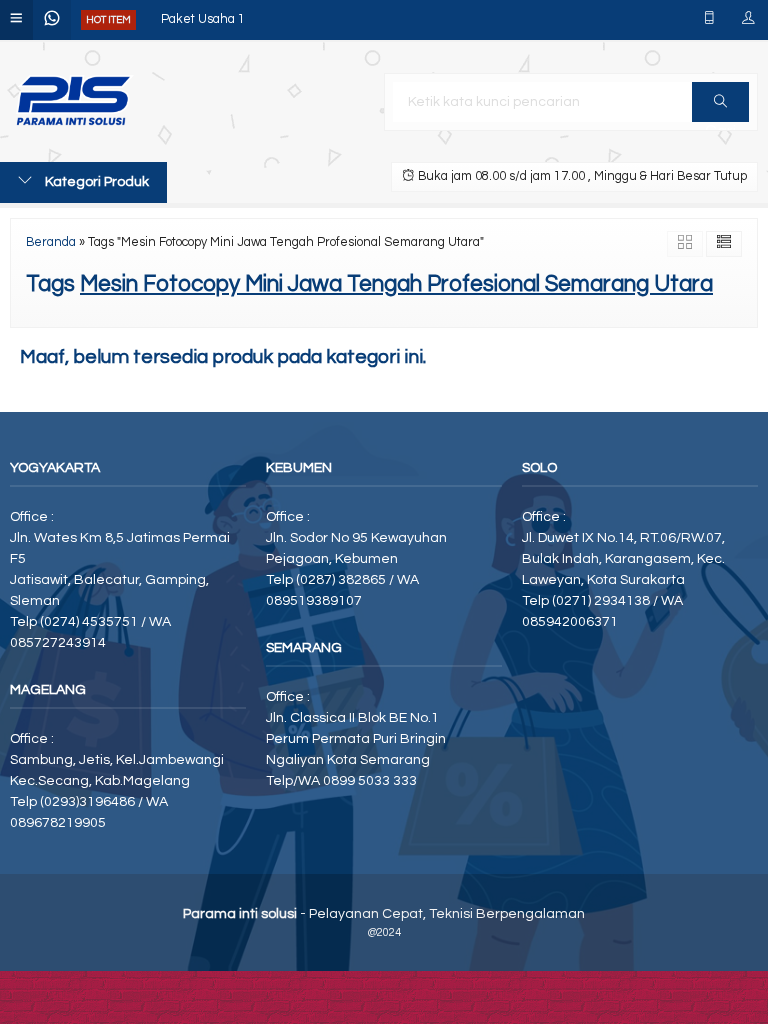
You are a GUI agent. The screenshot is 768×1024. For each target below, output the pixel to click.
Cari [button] (720, 102)
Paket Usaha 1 (203, 19)
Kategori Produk (95, 182)
